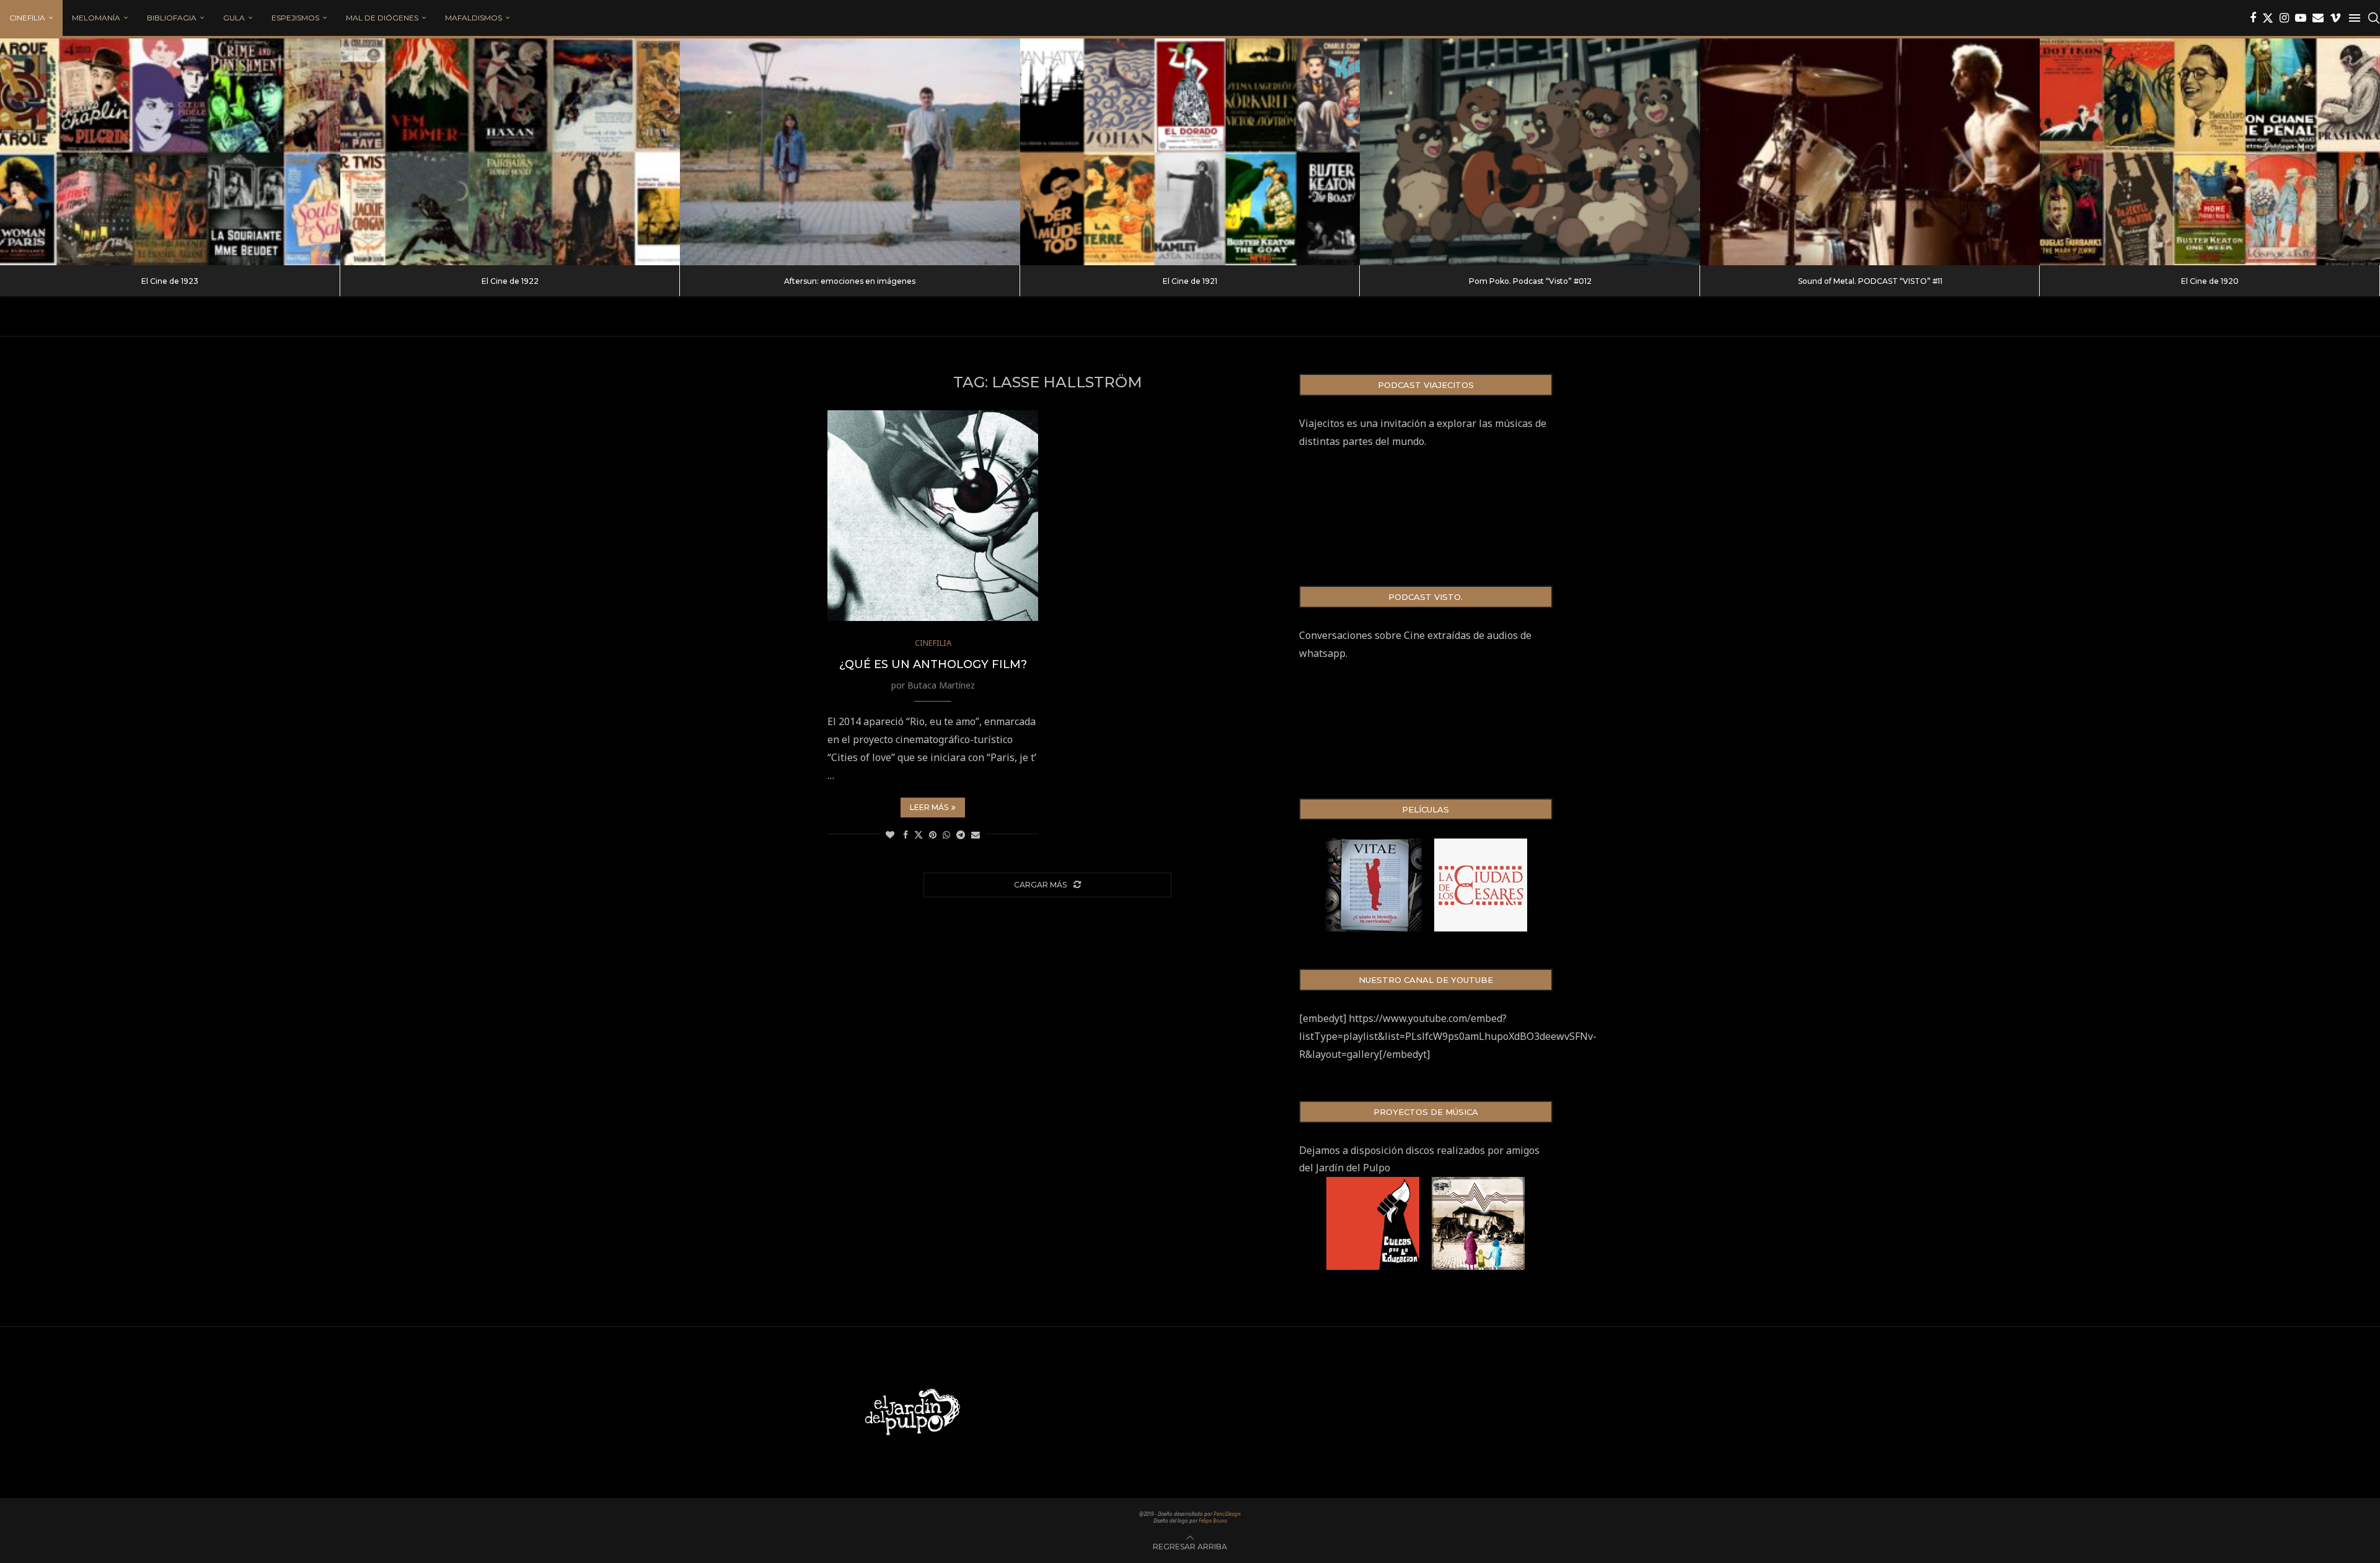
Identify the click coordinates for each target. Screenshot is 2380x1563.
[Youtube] (2301, 18)
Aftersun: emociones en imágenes (850, 281)
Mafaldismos (474, 18)
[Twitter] (2268, 18)
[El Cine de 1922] (510, 152)
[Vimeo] (2335, 18)
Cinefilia (27, 18)
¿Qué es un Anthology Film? (933, 664)
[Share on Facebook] (906, 834)
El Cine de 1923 (170, 281)
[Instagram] (2284, 18)
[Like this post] (890, 834)
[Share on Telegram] (961, 834)
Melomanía (96, 18)
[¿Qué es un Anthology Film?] (933, 516)
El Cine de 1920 (2210, 281)
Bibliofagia (172, 18)
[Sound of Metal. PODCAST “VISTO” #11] (1870, 152)
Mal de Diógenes (382, 18)
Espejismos (295, 18)
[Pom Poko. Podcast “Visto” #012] (1530, 152)
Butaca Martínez (941, 685)
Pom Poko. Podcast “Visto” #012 (1530, 281)
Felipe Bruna (1213, 1521)
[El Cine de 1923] (170, 152)
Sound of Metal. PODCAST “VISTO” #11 (1870, 281)
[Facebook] (2253, 18)
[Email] (2318, 18)
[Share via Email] (976, 834)
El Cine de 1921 (1190, 281)
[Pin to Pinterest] (933, 834)
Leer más (929, 807)
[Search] (2374, 18)
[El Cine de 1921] (1190, 152)
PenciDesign (1227, 1514)
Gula (234, 18)
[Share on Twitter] (919, 834)
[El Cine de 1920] (2210, 152)
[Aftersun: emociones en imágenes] (850, 152)
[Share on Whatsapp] (946, 834)
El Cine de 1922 (510, 281)
